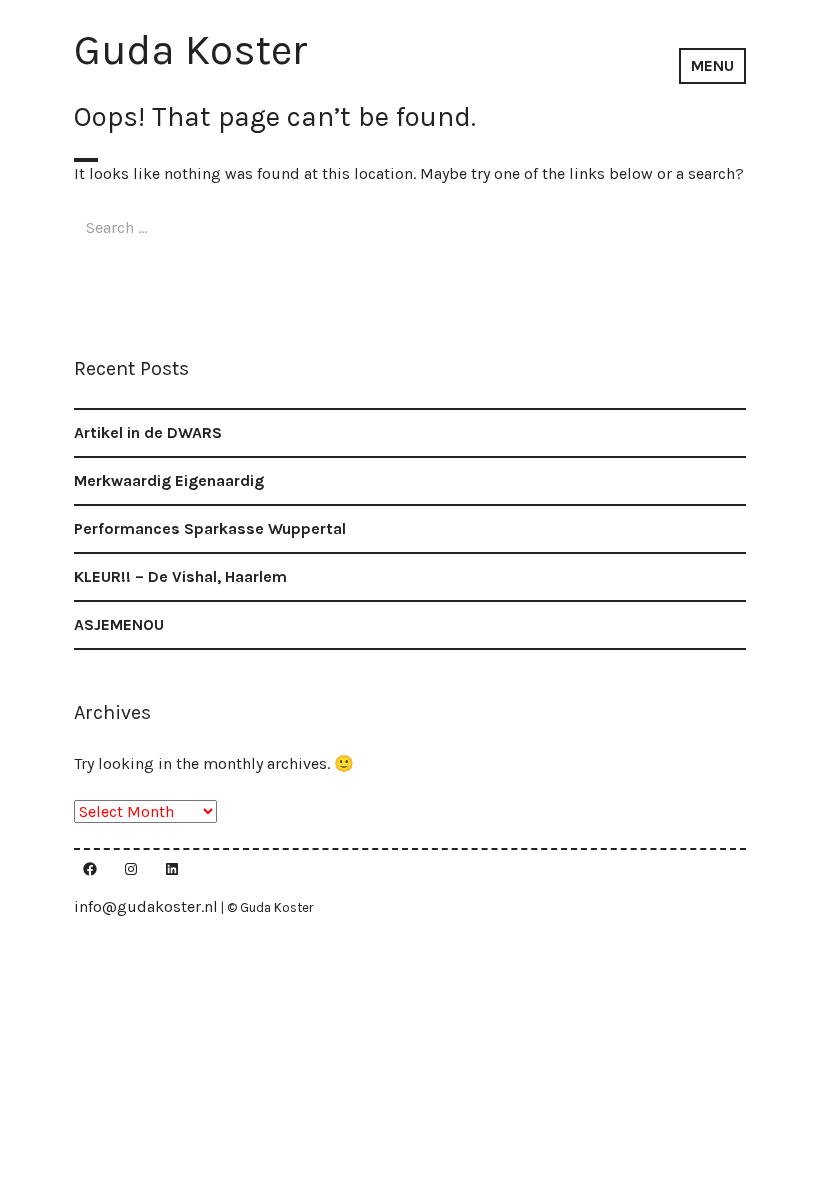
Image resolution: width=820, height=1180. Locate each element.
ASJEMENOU (119, 624)
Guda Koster (191, 50)
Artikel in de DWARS (148, 432)
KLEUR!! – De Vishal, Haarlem (180, 576)
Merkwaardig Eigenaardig (169, 480)
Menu (712, 65)
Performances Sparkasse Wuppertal (210, 528)
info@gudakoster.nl (146, 906)
